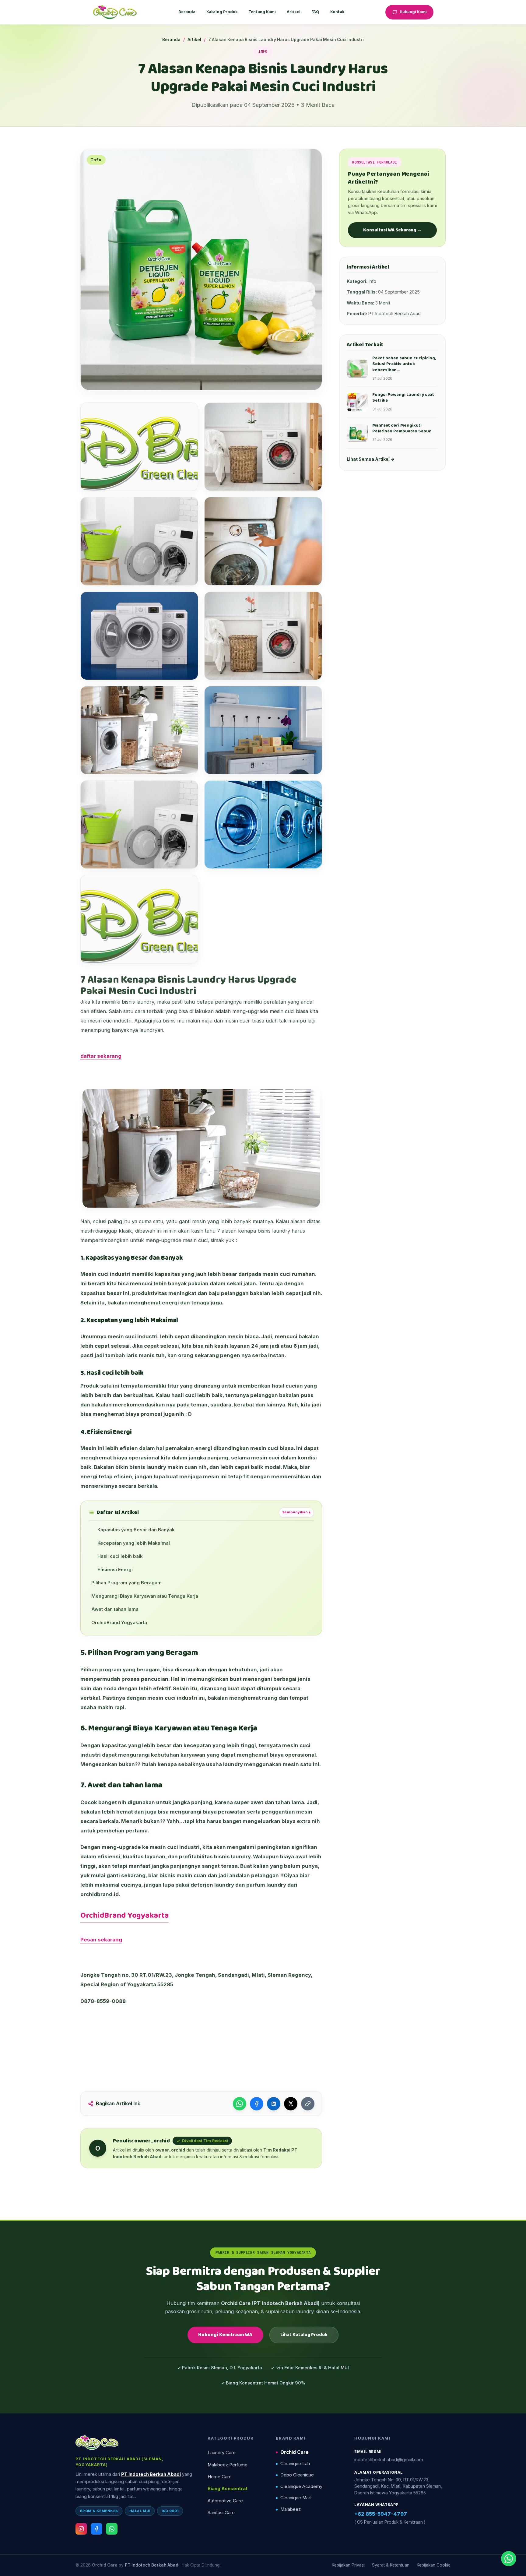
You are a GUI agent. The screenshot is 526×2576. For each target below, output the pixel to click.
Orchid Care (295, 2452)
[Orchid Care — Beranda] (115, 12)
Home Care (220, 2477)
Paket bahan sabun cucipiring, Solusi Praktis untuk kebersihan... (404, 364)
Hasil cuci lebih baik (120, 1556)
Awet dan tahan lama (115, 1609)
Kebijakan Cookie (434, 2565)
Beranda (187, 12)
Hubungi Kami (413, 12)
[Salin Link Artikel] (308, 2104)
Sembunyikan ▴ (296, 1512)
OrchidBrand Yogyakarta (119, 1623)
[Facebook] (96, 2529)
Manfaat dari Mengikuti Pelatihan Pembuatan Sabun (402, 428)
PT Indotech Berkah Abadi (151, 2474)
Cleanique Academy (301, 2486)
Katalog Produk (222, 12)
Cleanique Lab (295, 2464)
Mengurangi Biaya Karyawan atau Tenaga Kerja (145, 1596)
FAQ (315, 12)
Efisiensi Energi (115, 1570)
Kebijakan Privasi (348, 2565)
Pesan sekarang (101, 1940)
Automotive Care (225, 2501)
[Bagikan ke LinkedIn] (274, 2104)
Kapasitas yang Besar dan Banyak (136, 1530)
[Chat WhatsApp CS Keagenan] (509, 2559)
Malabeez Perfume (228, 2465)
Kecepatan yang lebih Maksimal (134, 1543)
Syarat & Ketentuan (391, 2565)
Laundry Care (222, 2453)
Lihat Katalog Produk (304, 2335)
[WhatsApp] (112, 2529)
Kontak (337, 12)
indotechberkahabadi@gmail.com (389, 2460)
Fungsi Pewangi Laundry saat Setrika (403, 398)
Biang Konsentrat (228, 2489)
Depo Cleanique (297, 2475)
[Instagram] (81, 2529)
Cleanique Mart (296, 2498)
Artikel (294, 12)
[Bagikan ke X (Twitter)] (291, 2104)
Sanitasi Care (221, 2513)
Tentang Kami (262, 12)
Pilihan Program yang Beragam (126, 1583)
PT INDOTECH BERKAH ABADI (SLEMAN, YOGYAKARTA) (120, 2462)
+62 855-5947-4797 (381, 2514)
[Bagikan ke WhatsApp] (240, 2104)
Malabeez (291, 2509)
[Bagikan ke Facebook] (257, 2104)
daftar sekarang (101, 1056)
